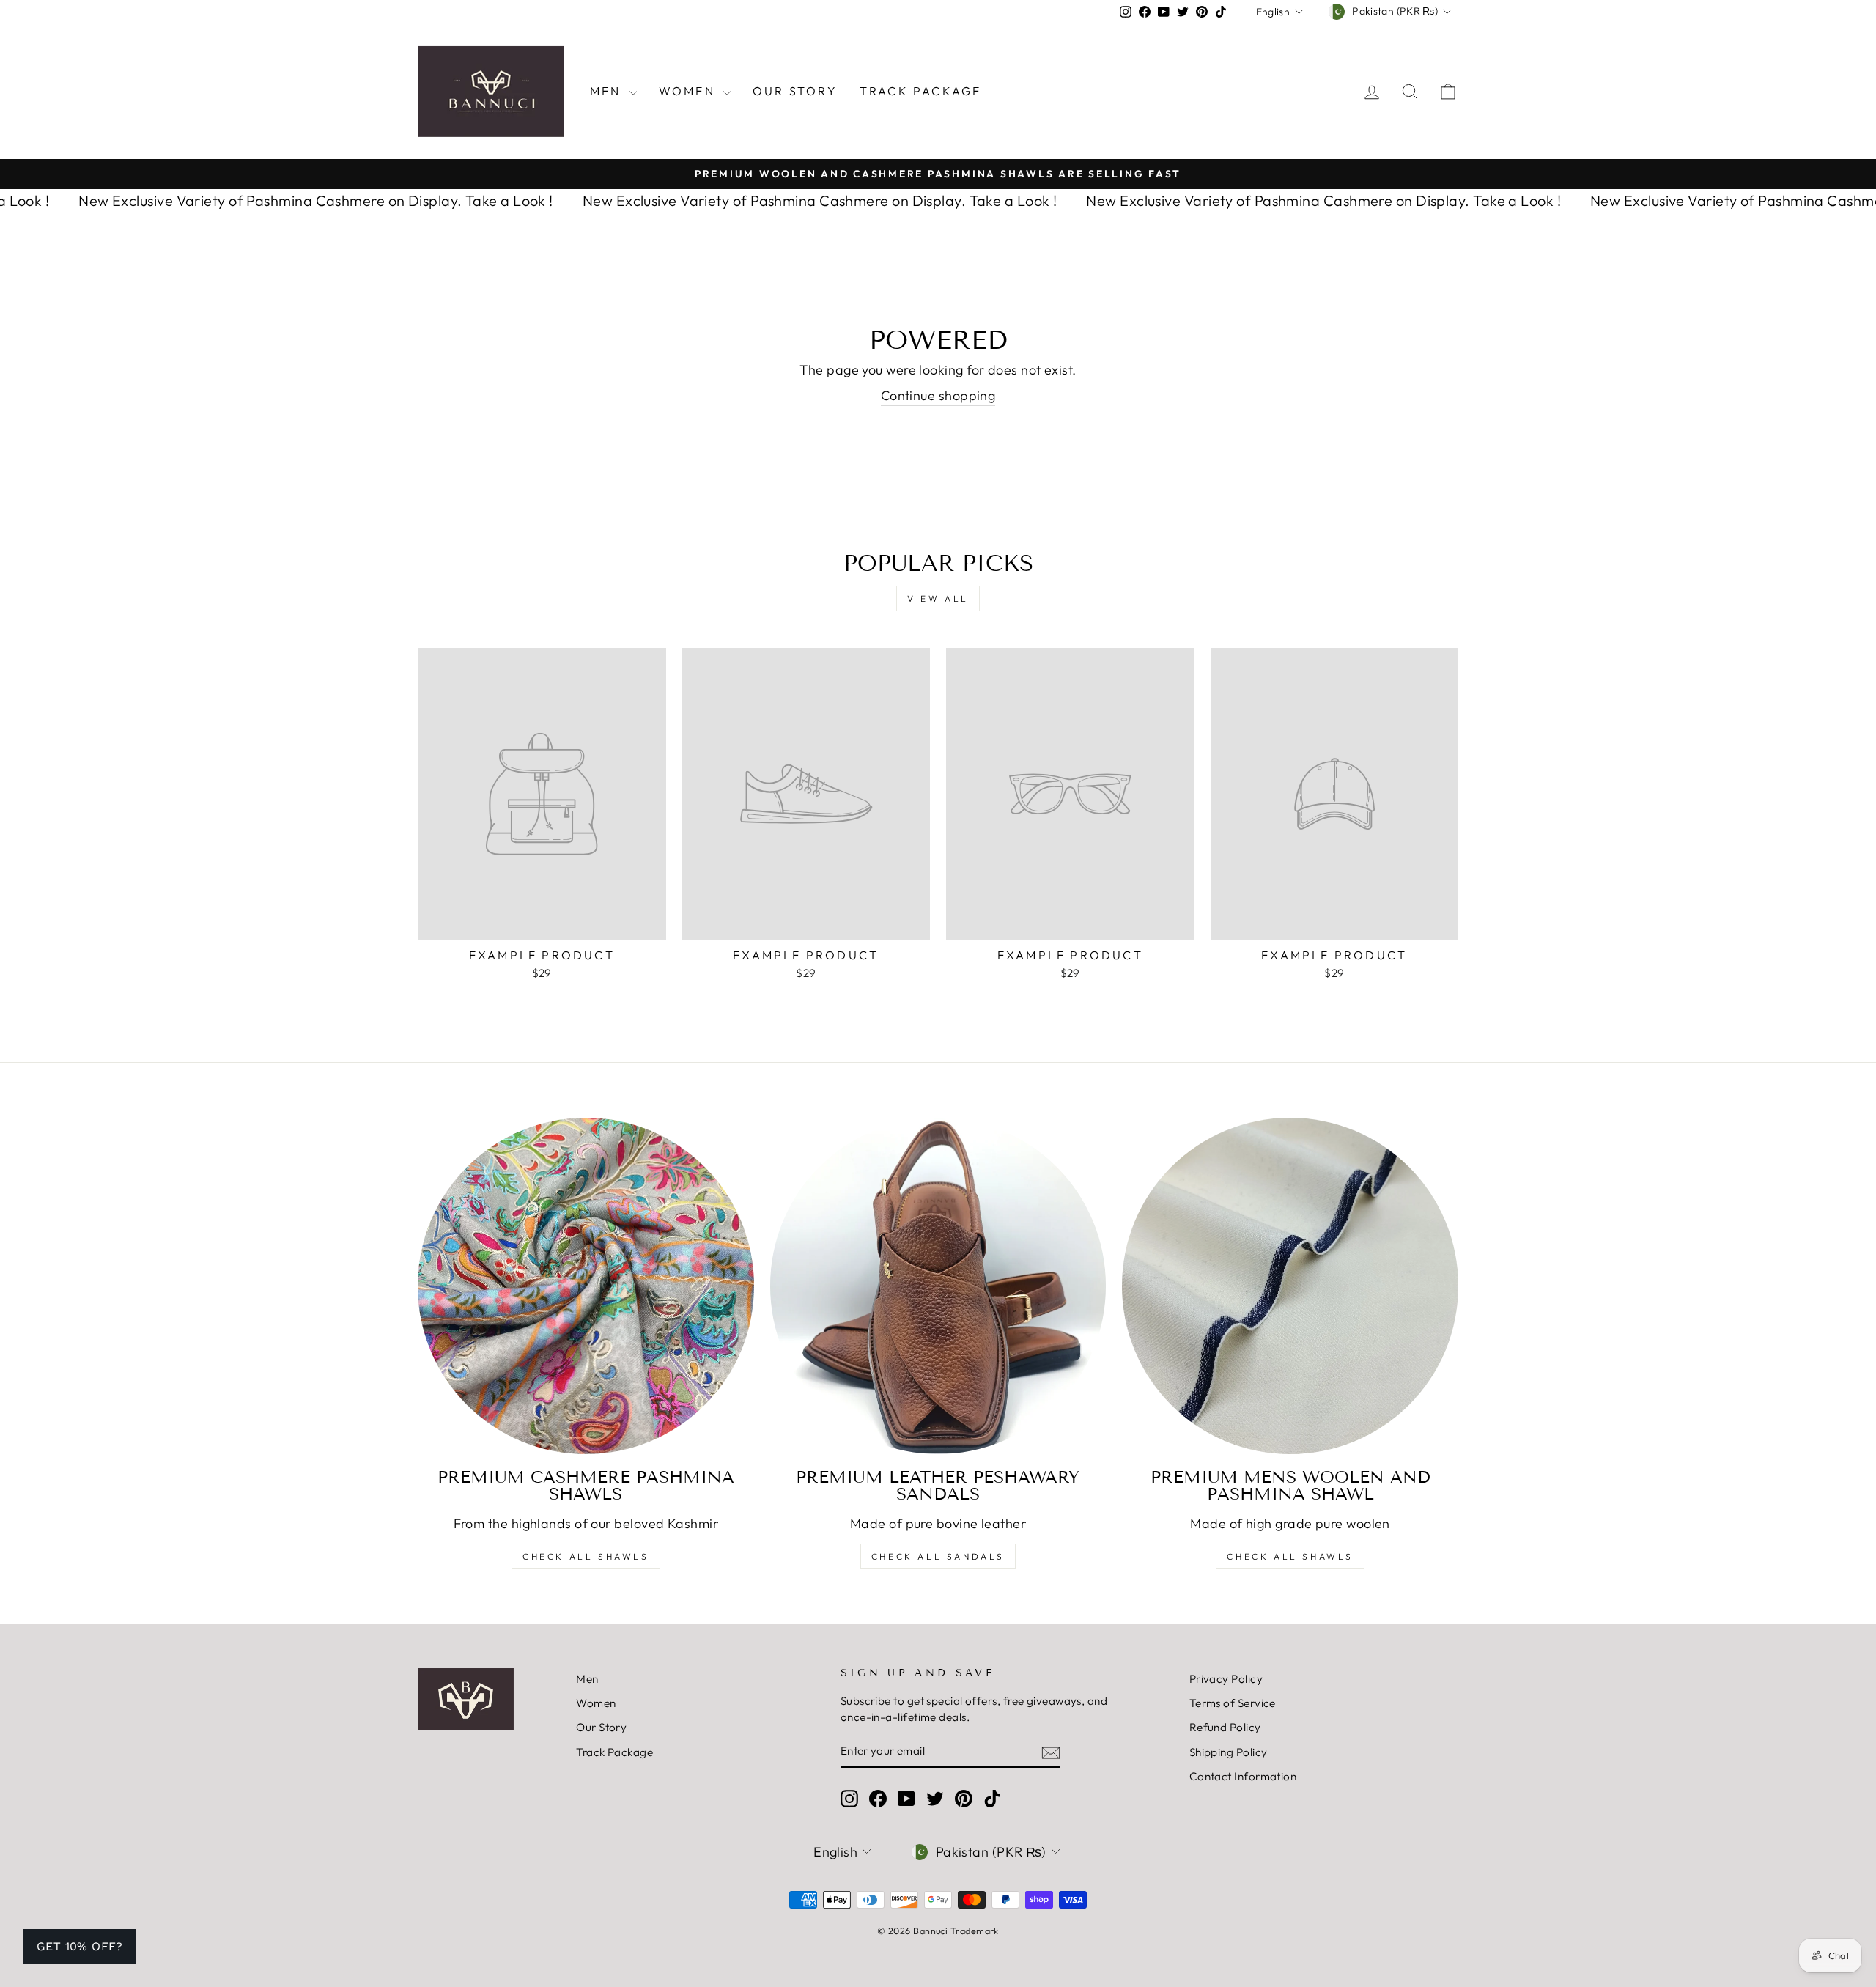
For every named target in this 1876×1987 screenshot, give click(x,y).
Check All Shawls (586, 1556)
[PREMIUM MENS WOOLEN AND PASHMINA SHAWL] (1290, 1286)
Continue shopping (938, 395)
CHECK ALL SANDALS (938, 1556)
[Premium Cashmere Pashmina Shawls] (586, 1286)
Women (689, 91)
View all (938, 598)
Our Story (795, 91)
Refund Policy (1225, 1727)
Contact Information (1243, 1776)
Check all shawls (1290, 1556)
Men (608, 91)
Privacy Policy (1226, 1679)
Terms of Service (1233, 1703)
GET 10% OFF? (80, 1946)
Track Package (921, 91)
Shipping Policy (1229, 1752)
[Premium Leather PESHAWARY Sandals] (938, 1286)
